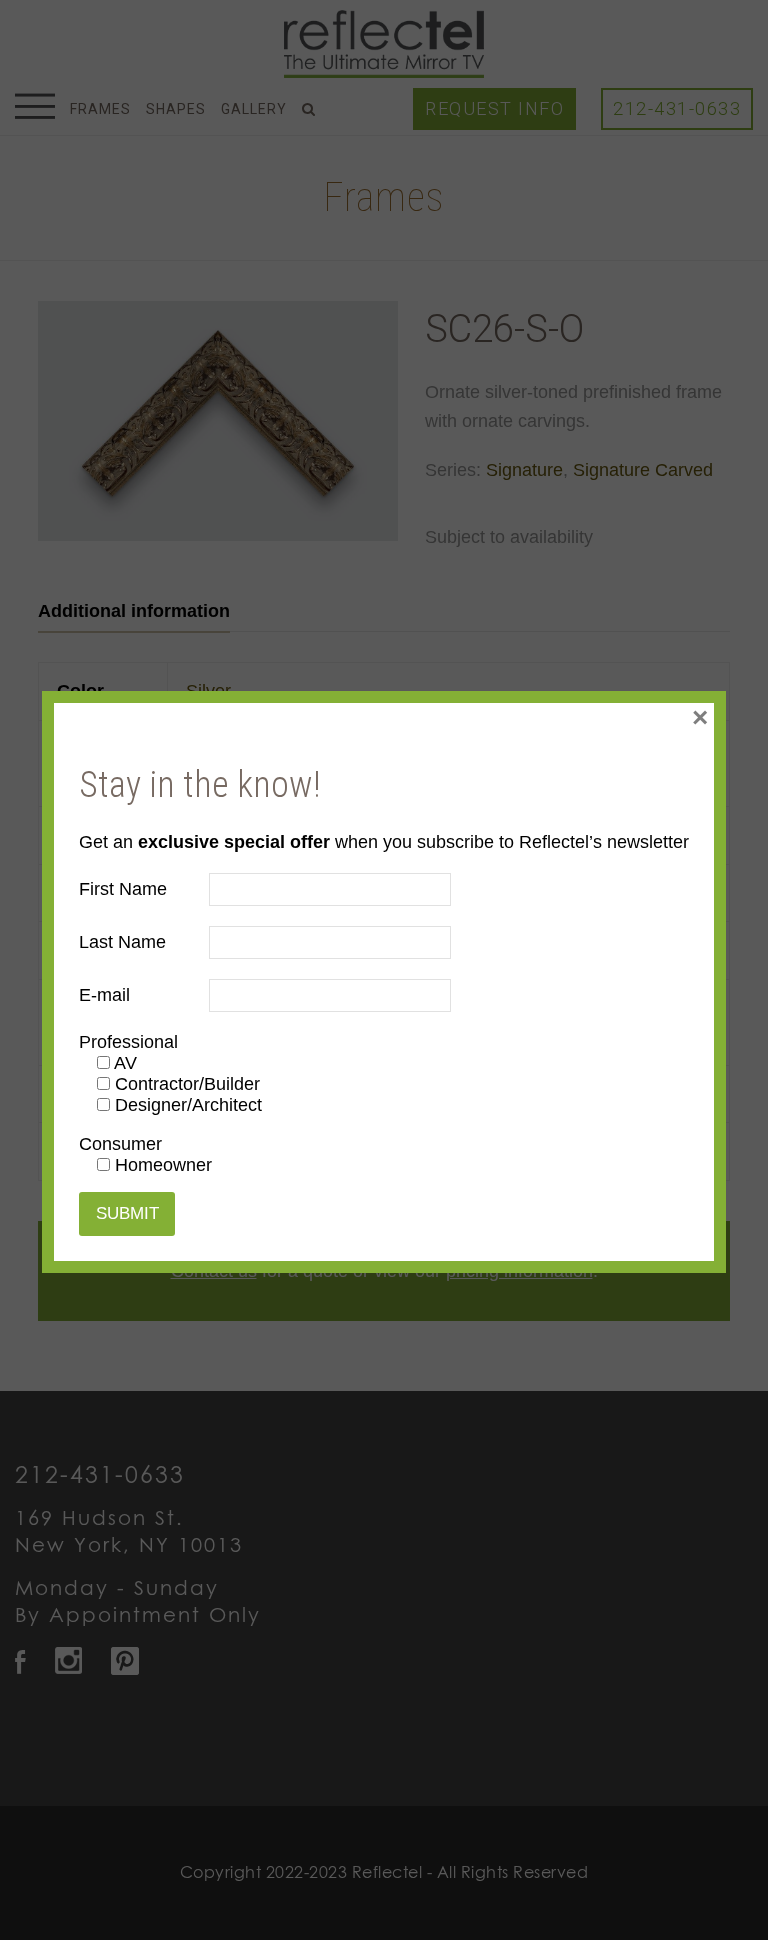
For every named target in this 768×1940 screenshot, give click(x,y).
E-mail (104, 995)
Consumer (120, 1144)
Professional (128, 1042)
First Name (123, 889)
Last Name (122, 942)
